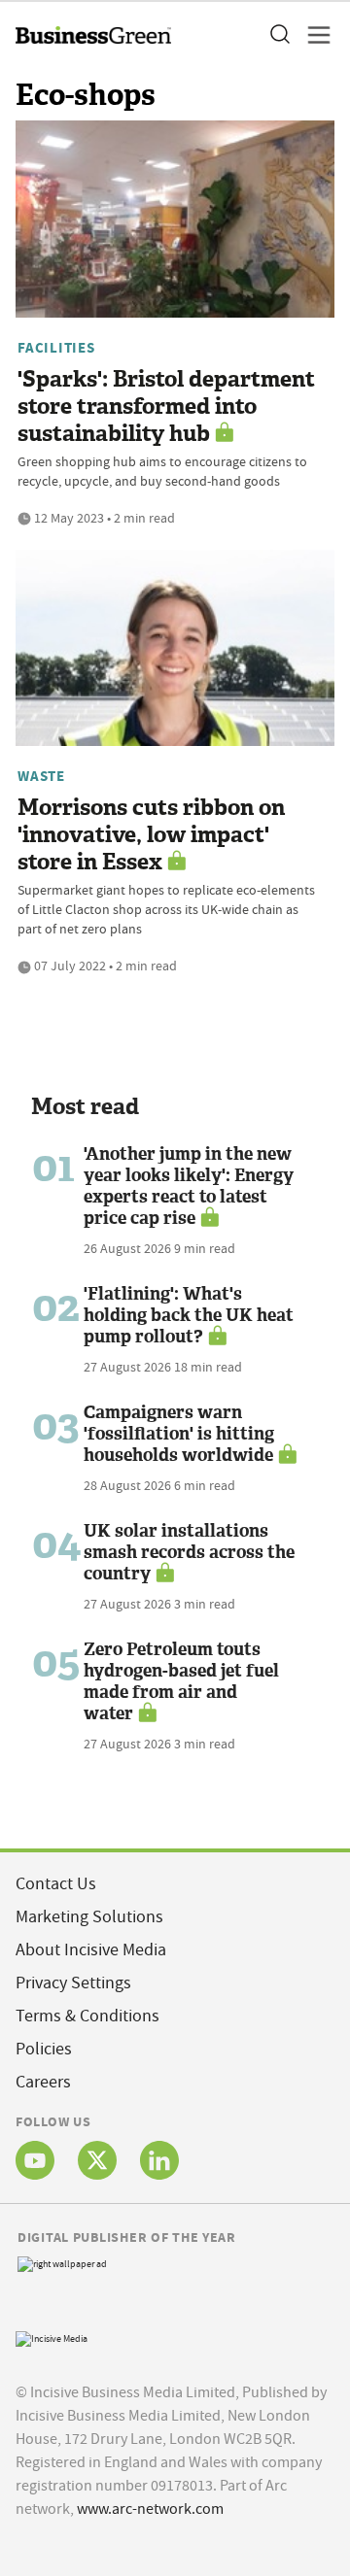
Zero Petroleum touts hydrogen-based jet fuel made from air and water (181, 1681)
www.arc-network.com (150, 2509)
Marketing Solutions (89, 1917)
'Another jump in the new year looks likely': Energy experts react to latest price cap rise (189, 1186)
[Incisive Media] (52, 2337)
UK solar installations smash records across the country (189, 1552)
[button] (279, 35)
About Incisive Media (91, 1950)
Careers (43, 2082)
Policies (44, 2049)
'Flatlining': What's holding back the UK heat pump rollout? (189, 1315)
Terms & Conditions (87, 2016)
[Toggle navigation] (313, 35)
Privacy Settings (73, 1983)
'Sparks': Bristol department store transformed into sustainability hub (166, 407)
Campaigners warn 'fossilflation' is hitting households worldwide (179, 1434)
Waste (41, 776)
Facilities (56, 348)
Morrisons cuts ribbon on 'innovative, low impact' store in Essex (151, 835)
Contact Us (56, 1884)
